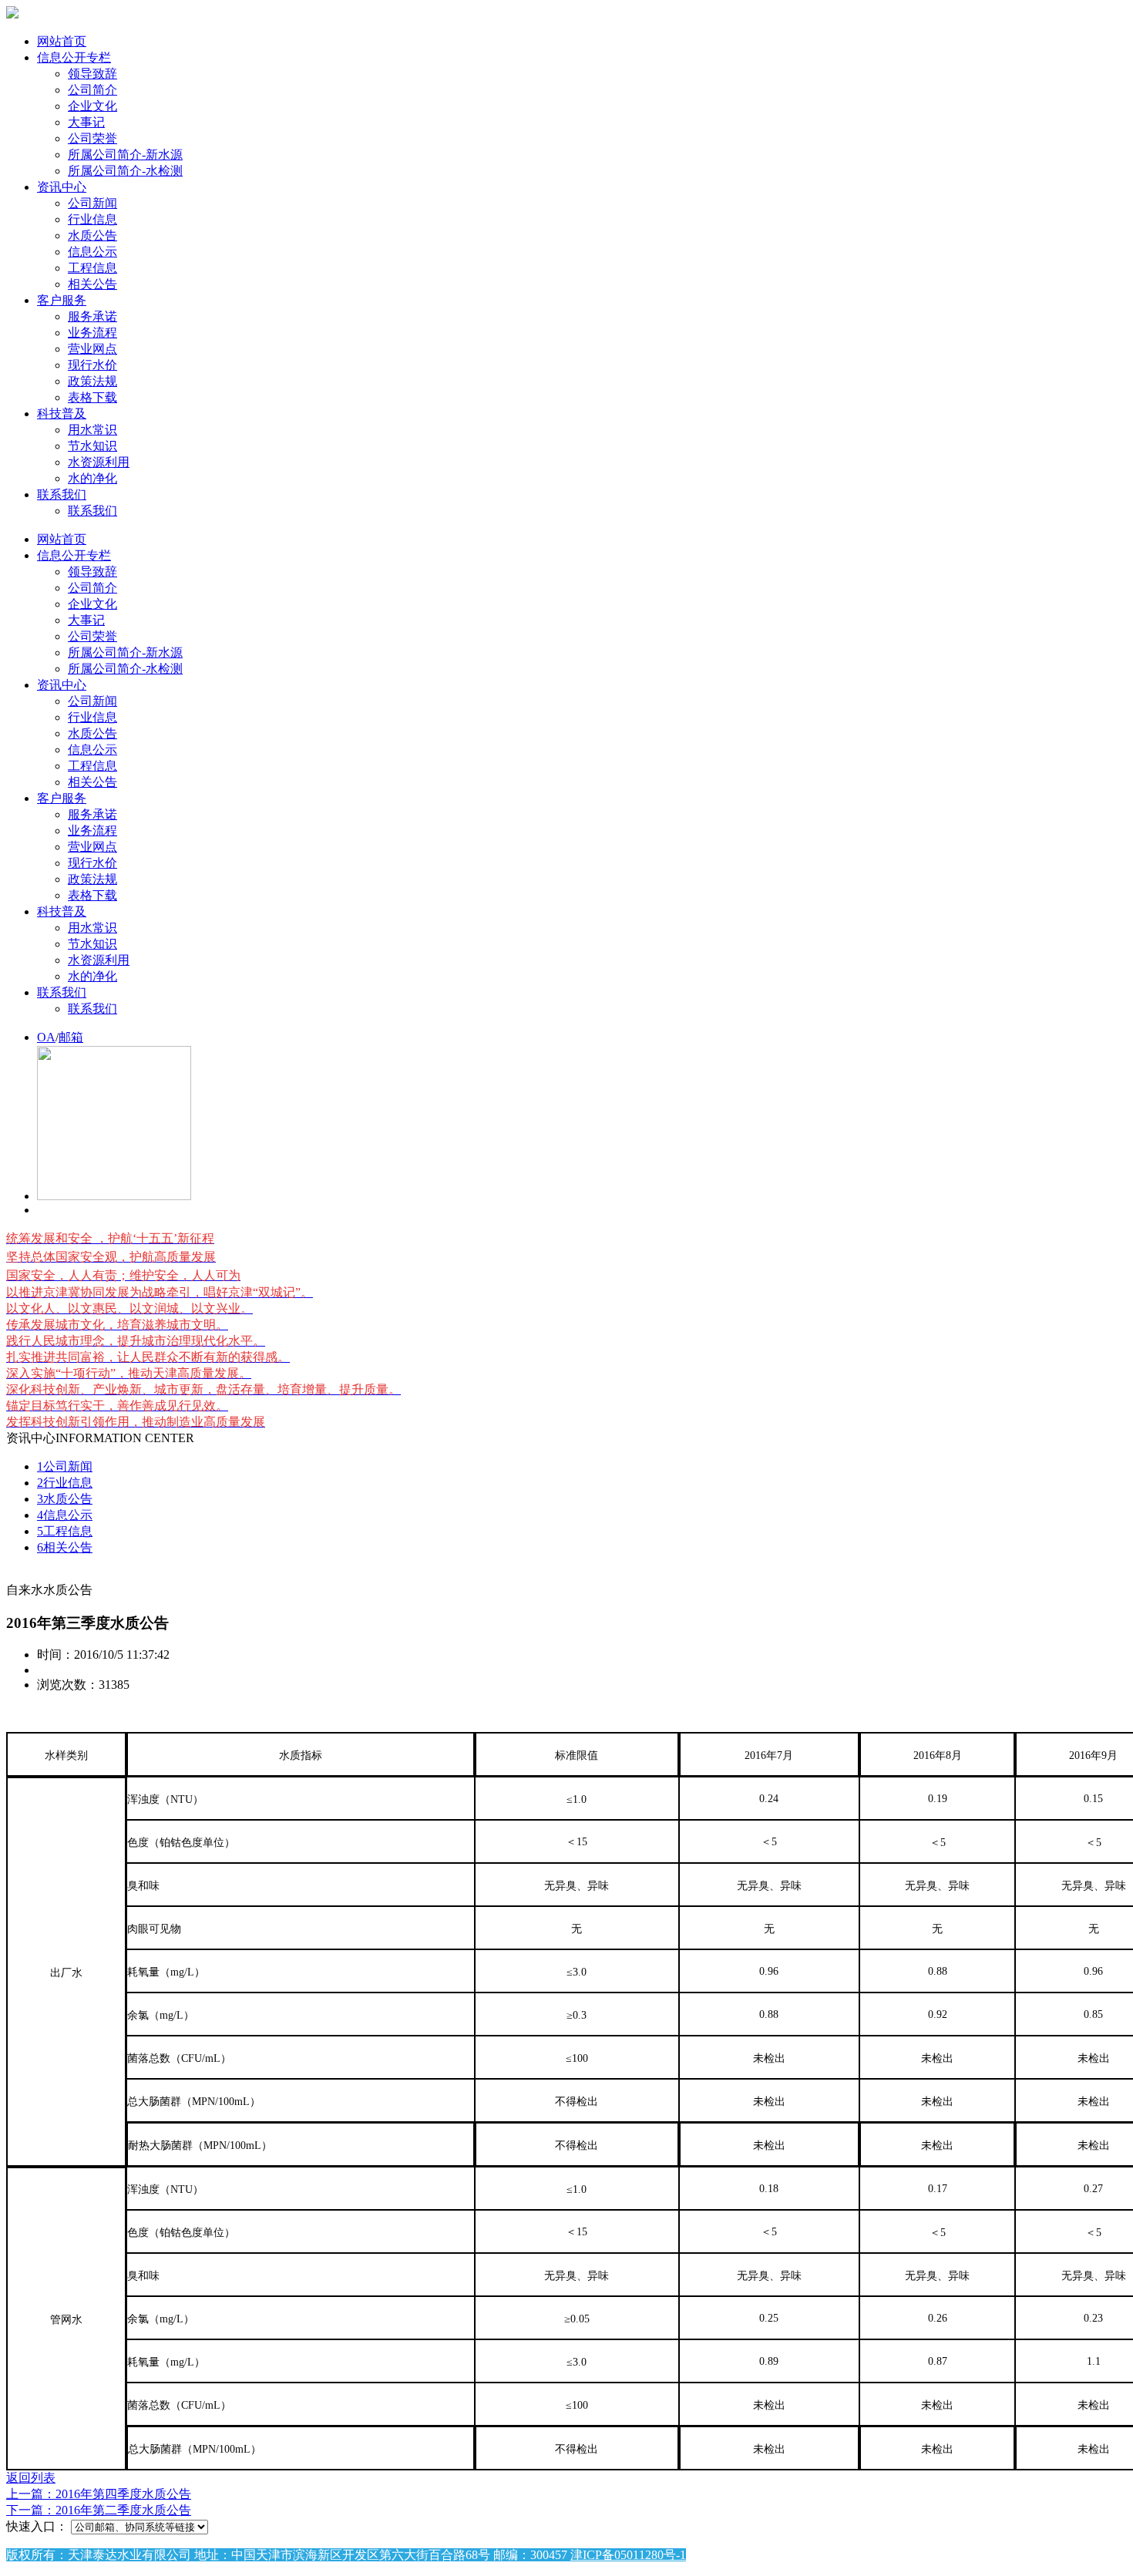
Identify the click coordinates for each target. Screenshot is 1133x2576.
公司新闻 (92, 203)
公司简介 (92, 90)
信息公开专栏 (74, 57)
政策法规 (92, 381)
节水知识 (92, 446)
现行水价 (92, 365)
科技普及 (62, 414)
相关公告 (92, 284)
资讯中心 (62, 187)
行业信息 (92, 219)
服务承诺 (92, 316)
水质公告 (92, 235)
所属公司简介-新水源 (125, 155)
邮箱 (71, 1037)
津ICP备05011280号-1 (628, 2555)
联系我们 (62, 494)
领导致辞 (92, 74)
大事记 (86, 122)
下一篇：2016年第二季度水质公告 (99, 2510)
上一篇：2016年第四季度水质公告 (99, 2494)
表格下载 (92, 397)
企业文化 (92, 106)
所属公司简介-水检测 (125, 171)
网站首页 (62, 41)
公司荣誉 (92, 138)
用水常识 (92, 430)
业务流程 (92, 333)
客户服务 (62, 300)
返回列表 (31, 2478)
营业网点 (92, 349)
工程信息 (92, 268)
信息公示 (92, 252)
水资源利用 (99, 462)
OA (46, 1037)
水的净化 (92, 478)
